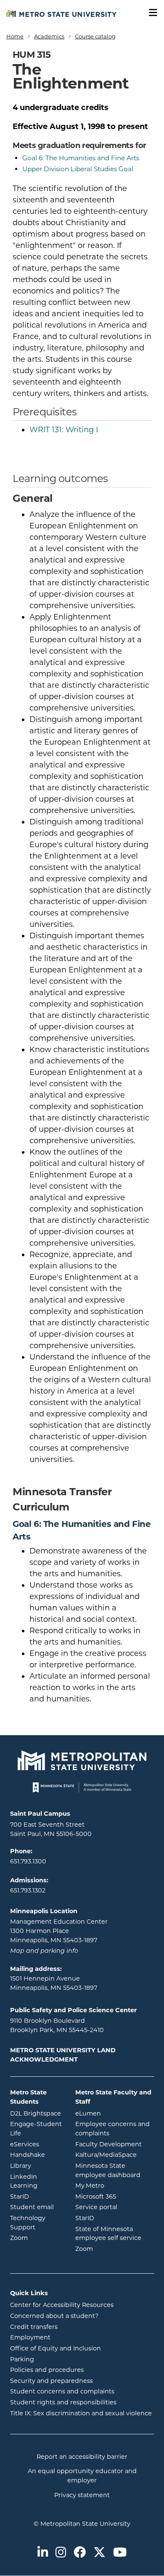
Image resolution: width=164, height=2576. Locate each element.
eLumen (115, 2113)
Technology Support (28, 2223)
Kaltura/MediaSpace (115, 2155)
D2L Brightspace (36, 2113)
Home (15, 36)
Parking (22, 2359)
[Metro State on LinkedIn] (43, 2553)
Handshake (36, 2155)
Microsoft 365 (115, 2196)
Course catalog (95, 36)
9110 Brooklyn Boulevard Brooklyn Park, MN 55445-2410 (57, 2025)
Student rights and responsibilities (63, 2402)
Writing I (64, 430)
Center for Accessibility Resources (62, 2305)
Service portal (115, 2207)
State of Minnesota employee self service (115, 2234)
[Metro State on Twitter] (99, 2553)
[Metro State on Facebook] (80, 2553)
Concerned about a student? (54, 2316)
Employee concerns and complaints (112, 2129)
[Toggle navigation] (150, 13)
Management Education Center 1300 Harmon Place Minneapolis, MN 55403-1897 (59, 1931)
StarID (36, 2196)
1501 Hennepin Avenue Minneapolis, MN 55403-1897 (54, 1983)
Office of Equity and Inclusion (56, 2348)
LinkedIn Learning (36, 2181)
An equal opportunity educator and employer (82, 2476)
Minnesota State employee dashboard (115, 2170)
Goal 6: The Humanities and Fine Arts (81, 158)
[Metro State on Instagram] (61, 2553)
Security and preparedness (52, 2381)
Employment (30, 2337)
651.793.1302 (28, 1890)
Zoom (36, 2238)
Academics (49, 36)
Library (36, 2166)
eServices (36, 2144)
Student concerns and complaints (62, 2391)
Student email (36, 2207)
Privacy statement (82, 2495)
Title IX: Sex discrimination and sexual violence (81, 2413)
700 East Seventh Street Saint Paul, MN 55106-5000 (51, 1829)
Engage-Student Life (36, 2129)
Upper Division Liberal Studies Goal (78, 169)
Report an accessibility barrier (82, 2457)
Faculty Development (108, 2144)
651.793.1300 (28, 1861)
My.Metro (115, 2185)
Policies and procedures (47, 2370)
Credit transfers (34, 2327)
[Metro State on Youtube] (120, 2553)
